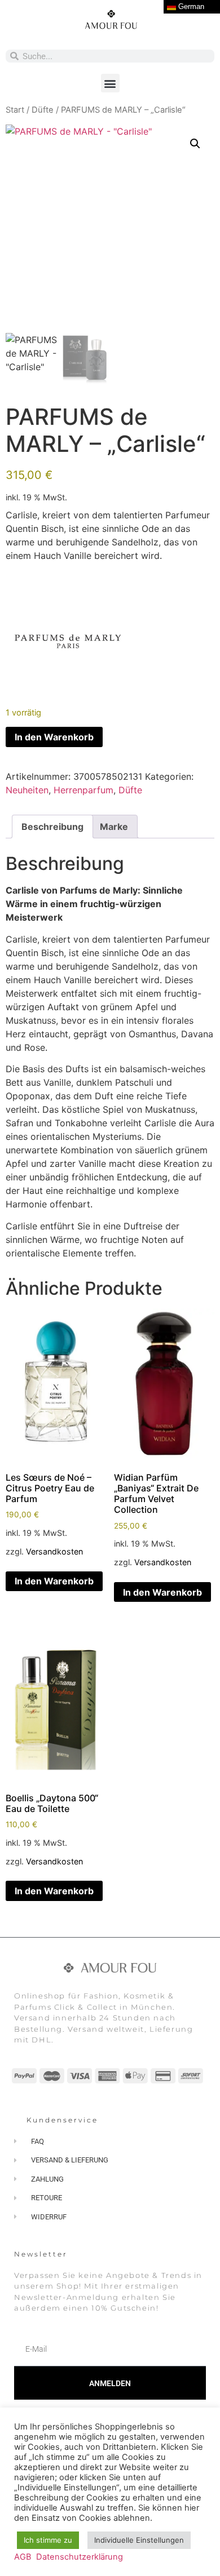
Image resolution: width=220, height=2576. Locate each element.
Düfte (43, 110)
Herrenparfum (83, 790)
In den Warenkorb (54, 737)
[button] (110, 83)
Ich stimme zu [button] (48, 2540)
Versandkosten (54, 1551)
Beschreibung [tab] (52, 827)
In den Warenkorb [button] (54, 1581)
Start (15, 110)
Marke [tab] (114, 827)
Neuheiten (27, 790)
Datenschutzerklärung (80, 2557)
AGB (23, 2557)
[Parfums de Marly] (68, 643)
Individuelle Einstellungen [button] (139, 2540)
